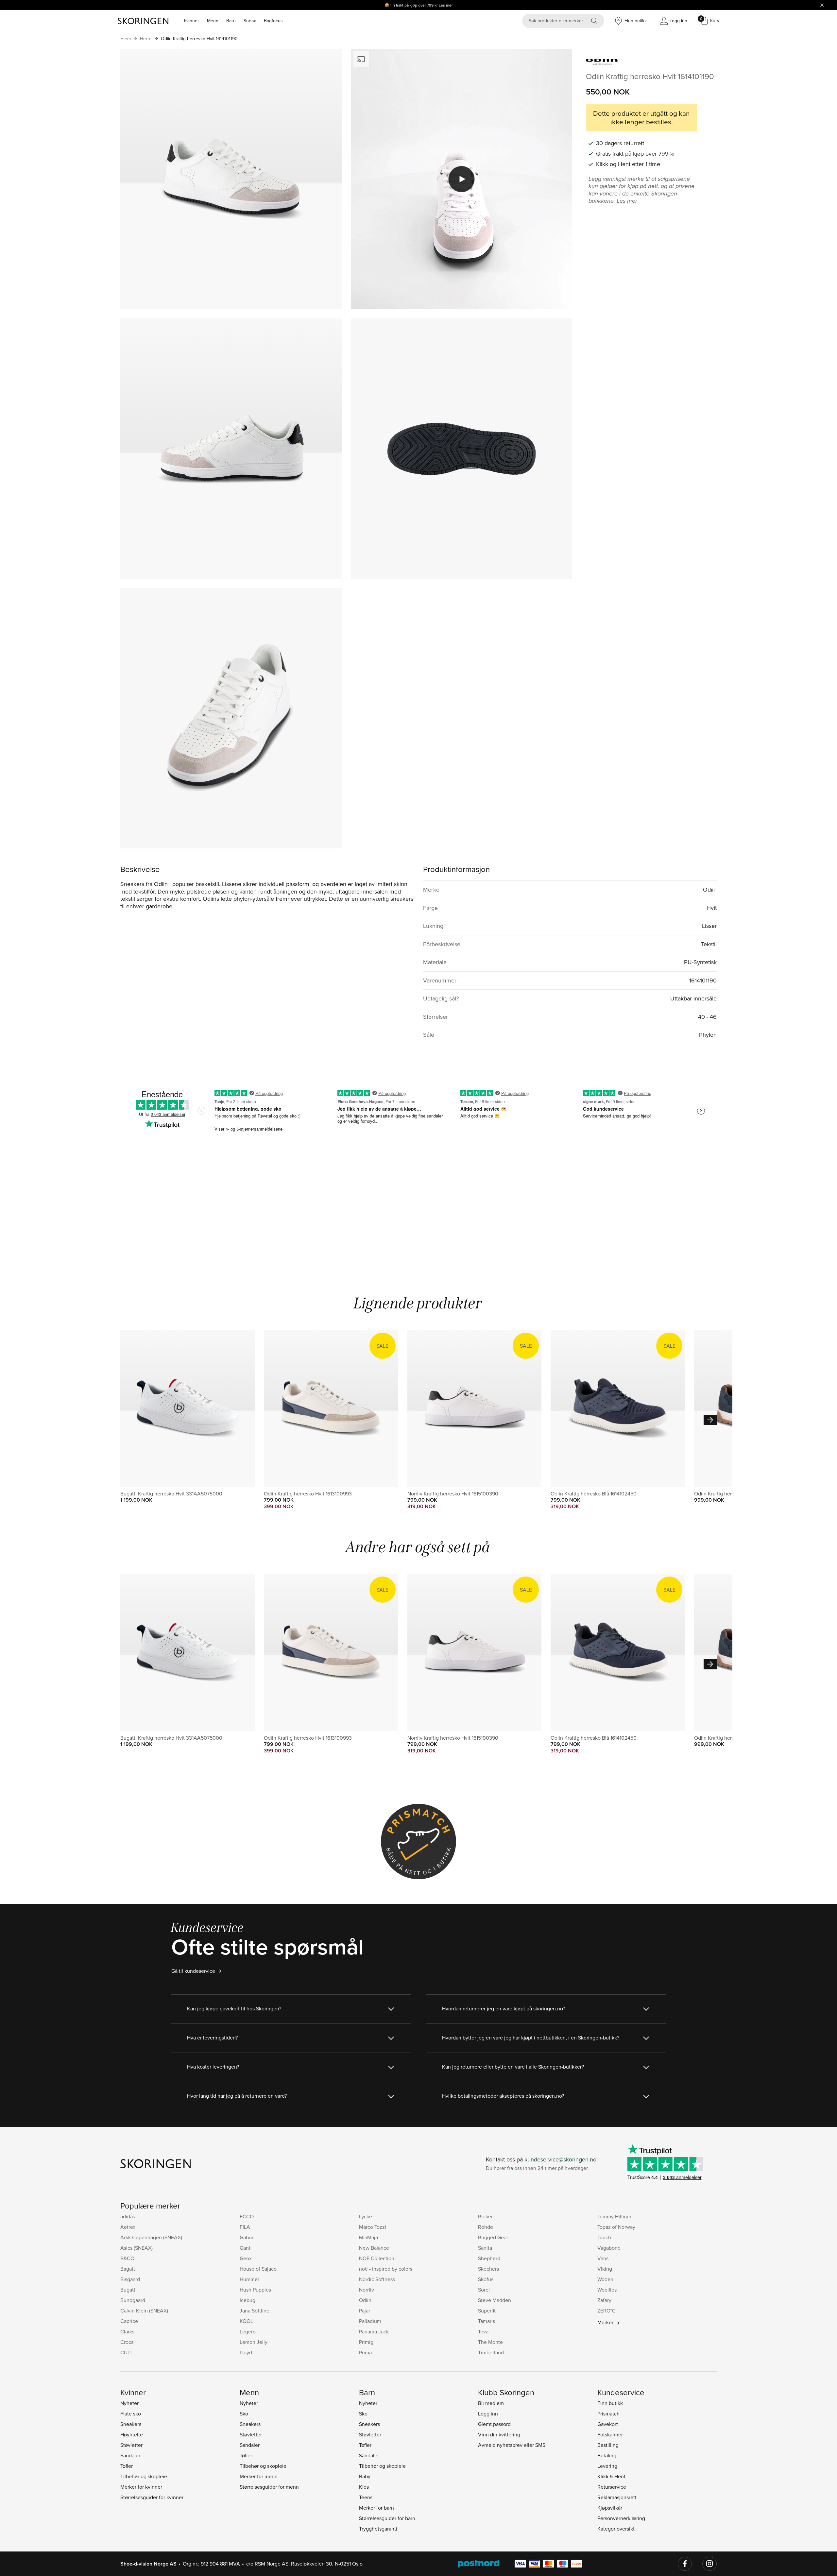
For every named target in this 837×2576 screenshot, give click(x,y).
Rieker (485, 2216)
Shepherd (489, 2258)
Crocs (127, 2342)
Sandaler (130, 2455)
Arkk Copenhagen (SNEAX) (151, 2237)
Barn (231, 21)
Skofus (486, 2279)
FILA (245, 2227)
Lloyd (246, 2352)
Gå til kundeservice (193, 1971)
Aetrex (128, 2227)
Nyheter (129, 2403)
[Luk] (822, 5)
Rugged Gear (493, 2237)
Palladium (370, 2321)
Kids (364, 2487)
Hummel (249, 2279)
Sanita (485, 2248)
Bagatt (128, 2269)
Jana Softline (255, 2311)
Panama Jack (374, 2331)
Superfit (487, 2311)
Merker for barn (376, 2508)
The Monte (490, 2342)
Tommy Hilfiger (614, 2216)
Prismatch (608, 2414)
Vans (603, 2258)
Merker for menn (259, 2476)
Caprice (129, 2321)
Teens (366, 2497)
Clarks (127, 2331)
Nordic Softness (377, 2279)
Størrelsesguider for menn (269, 2487)
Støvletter (131, 2445)
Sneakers (131, 2424)
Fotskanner (610, 2434)
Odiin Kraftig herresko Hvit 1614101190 (199, 39)
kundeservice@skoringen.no (560, 2159)
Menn (213, 21)
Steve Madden (495, 2300)
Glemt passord (494, 2424)
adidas (128, 2216)
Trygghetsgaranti (378, 2529)
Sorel (484, 2290)
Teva (483, 2331)
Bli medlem (491, 2403)
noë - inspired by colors (386, 2269)
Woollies (607, 2290)
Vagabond (609, 2248)
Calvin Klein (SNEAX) (144, 2311)
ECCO (247, 2216)
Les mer (446, 5)
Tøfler (127, 2466)
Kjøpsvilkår (610, 2508)
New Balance (374, 2248)
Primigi (367, 2342)
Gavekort (608, 2424)
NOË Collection (377, 2258)
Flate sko (131, 2414)
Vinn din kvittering (499, 2434)
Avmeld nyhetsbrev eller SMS (512, 2445)
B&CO (127, 2258)
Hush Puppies (255, 2290)
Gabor (247, 2237)
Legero (248, 2331)
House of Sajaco (258, 2269)
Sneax (250, 21)
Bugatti (128, 2290)
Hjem (126, 39)
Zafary (604, 2300)
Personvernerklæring (621, 2518)
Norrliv (367, 2290)
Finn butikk (610, 2403)
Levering (607, 2466)
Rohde (486, 2227)
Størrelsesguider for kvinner (152, 2497)
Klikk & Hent (611, 2476)
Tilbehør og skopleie (144, 2476)
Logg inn (488, 2414)
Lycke (366, 2216)
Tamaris (487, 2321)
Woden (605, 2279)
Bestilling (608, 2445)
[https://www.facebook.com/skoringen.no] (685, 2564)
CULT (126, 2352)
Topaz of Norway (616, 2227)
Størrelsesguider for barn (387, 2518)
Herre (146, 39)
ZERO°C (606, 2311)
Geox (246, 2258)
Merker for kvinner (141, 2487)
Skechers (488, 2269)
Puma (365, 2352)
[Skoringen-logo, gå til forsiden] (143, 21)
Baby (365, 2476)
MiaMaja (368, 2237)
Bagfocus (273, 21)
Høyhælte (132, 2434)
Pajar (365, 2311)
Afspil (462, 179)
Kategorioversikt (616, 2529)
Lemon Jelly (254, 2342)
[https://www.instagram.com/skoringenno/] (709, 2564)
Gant (245, 2248)
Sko (244, 2414)
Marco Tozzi (373, 2227)
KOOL (246, 2321)
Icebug (248, 2300)
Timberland (491, 2352)
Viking (605, 2269)
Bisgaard (130, 2279)
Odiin (365, 2300)
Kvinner (192, 21)
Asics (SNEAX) (137, 2248)
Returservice (612, 2487)
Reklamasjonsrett (617, 2497)
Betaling (607, 2455)
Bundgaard (133, 2300)
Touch (604, 2237)
